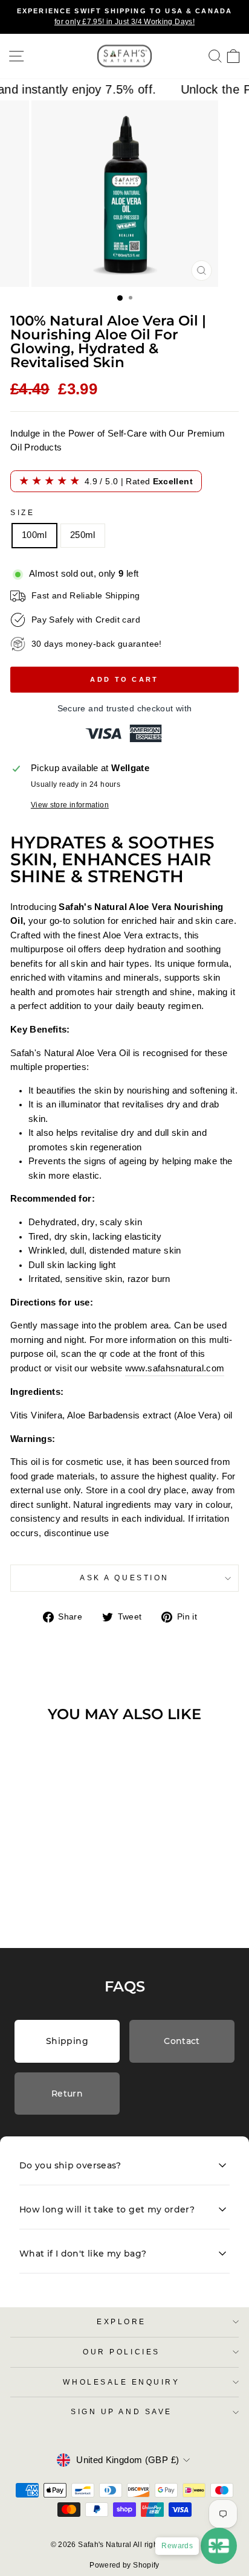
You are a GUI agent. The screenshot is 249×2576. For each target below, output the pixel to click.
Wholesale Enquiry (121, 2382)
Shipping (67, 2041)
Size (22, 512)
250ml (83, 535)
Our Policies (121, 2352)
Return (67, 2094)
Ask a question (124, 1578)
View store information (70, 805)
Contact (182, 2041)
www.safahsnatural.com (175, 1368)
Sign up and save (121, 2411)
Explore (121, 2321)
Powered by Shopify (124, 2565)
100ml (34, 535)
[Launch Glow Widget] (219, 2546)
